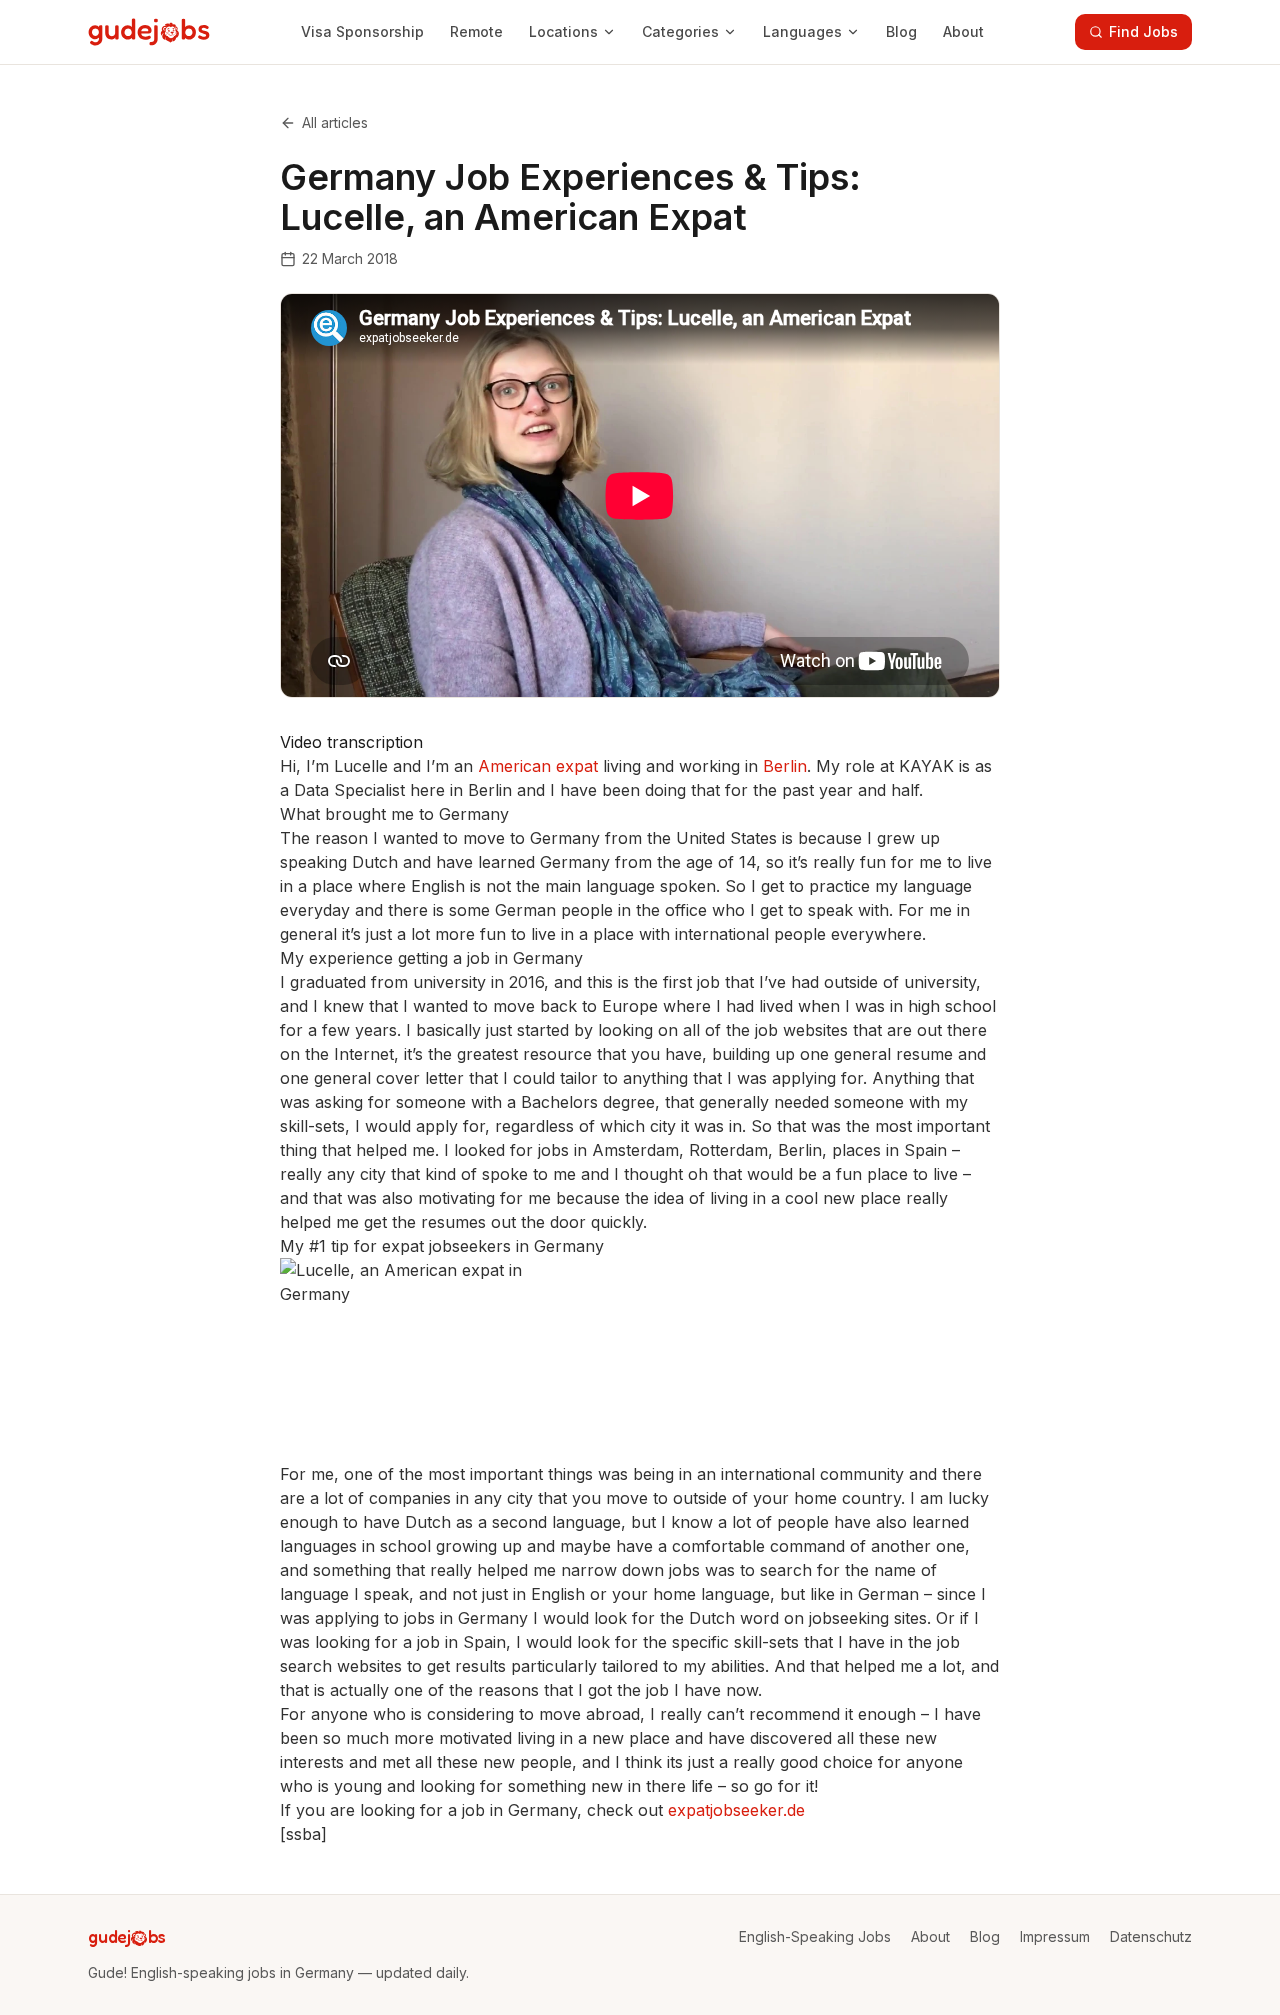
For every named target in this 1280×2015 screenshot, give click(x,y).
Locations (563, 31)
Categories (680, 31)
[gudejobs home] (149, 32)
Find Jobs (1143, 31)
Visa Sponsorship (362, 31)
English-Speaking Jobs (815, 1936)
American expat (538, 766)
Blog (901, 31)
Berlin (785, 766)
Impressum (1055, 1936)
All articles (335, 122)
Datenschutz (1151, 1936)
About (963, 31)
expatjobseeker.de (736, 1810)
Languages (802, 31)
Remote (476, 31)
